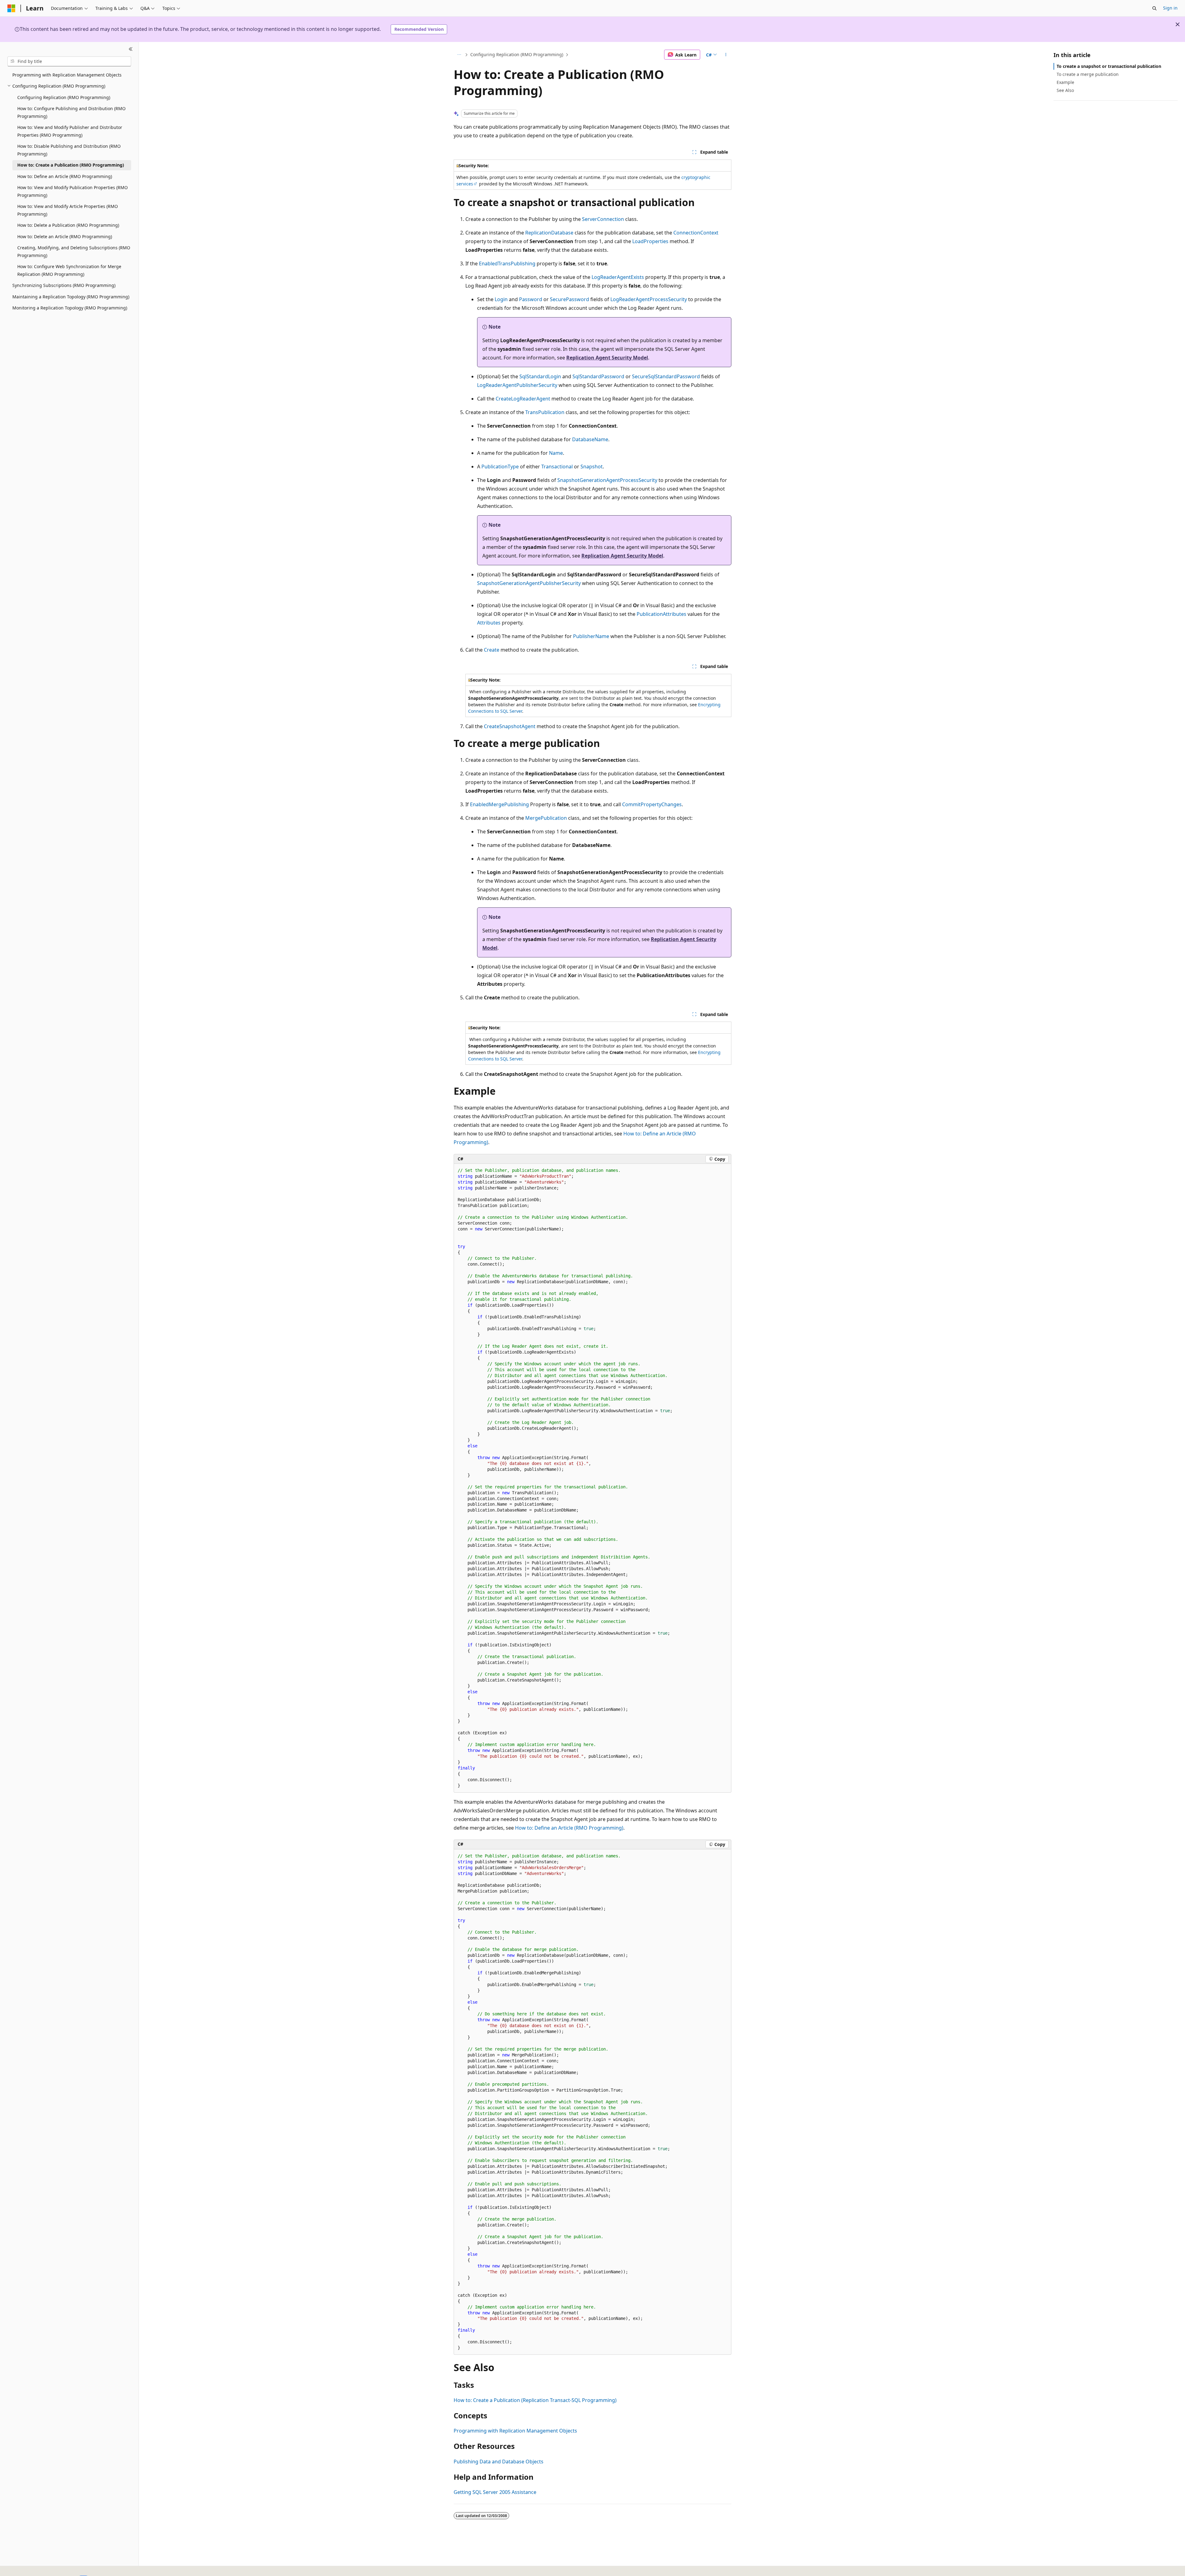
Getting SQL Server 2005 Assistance (495, 2492)
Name (556, 453)
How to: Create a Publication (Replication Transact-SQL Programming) (535, 2400)
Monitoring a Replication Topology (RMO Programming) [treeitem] (70, 308)
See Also (1065, 90)
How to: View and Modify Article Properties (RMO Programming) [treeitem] (68, 210)
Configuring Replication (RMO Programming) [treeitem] (64, 97)
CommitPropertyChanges (652, 804)
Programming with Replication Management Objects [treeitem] (67, 75)
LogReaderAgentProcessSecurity (649, 299)
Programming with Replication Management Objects (515, 2431)
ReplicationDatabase (549, 233)
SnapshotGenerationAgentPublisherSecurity (529, 583)
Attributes (489, 623)
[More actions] (726, 55)
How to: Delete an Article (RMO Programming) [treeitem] (65, 236)
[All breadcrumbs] (459, 55)
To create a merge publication (1088, 74)
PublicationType (500, 467)
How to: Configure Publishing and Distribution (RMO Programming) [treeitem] (71, 112)
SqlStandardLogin (540, 376)
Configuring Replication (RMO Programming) (517, 54)
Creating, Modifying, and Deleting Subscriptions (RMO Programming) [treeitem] (74, 251)
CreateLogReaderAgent (523, 399)
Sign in (1170, 8)
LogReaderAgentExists (618, 277)
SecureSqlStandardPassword (666, 376)
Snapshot (592, 467)
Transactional (557, 467)
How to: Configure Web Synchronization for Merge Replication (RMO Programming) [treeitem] (69, 270)
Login (501, 299)
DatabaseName (590, 439)
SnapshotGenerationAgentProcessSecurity (607, 480)
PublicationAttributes (661, 614)
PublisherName (591, 636)
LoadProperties (650, 241)
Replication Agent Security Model (607, 358)
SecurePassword (570, 299)
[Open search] (1154, 8)
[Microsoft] (11, 8)
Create (492, 650)
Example (1065, 82)
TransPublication (545, 412)
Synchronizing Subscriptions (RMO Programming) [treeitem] (64, 285)
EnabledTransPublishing (507, 263)
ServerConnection (603, 219)
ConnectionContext (696, 233)
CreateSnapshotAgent (510, 726)
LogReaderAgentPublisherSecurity (517, 385)
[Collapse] (131, 49)
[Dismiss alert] (1178, 24)
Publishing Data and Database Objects (499, 2462)
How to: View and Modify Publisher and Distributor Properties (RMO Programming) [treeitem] (70, 131)
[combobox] (69, 61)
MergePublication (546, 818)
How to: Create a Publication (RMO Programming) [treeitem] (71, 165)
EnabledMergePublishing (499, 804)
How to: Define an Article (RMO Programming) (569, 1828)
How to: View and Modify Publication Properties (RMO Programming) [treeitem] (73, 191)
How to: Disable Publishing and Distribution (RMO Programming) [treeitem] (69, 150)
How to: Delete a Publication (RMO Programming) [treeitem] (68, 225)
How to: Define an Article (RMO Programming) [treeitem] (65, 176)
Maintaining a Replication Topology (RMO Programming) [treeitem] (71, 297)
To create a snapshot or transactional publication (1109, 66)
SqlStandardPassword (598, 376)
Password (531, 299)
